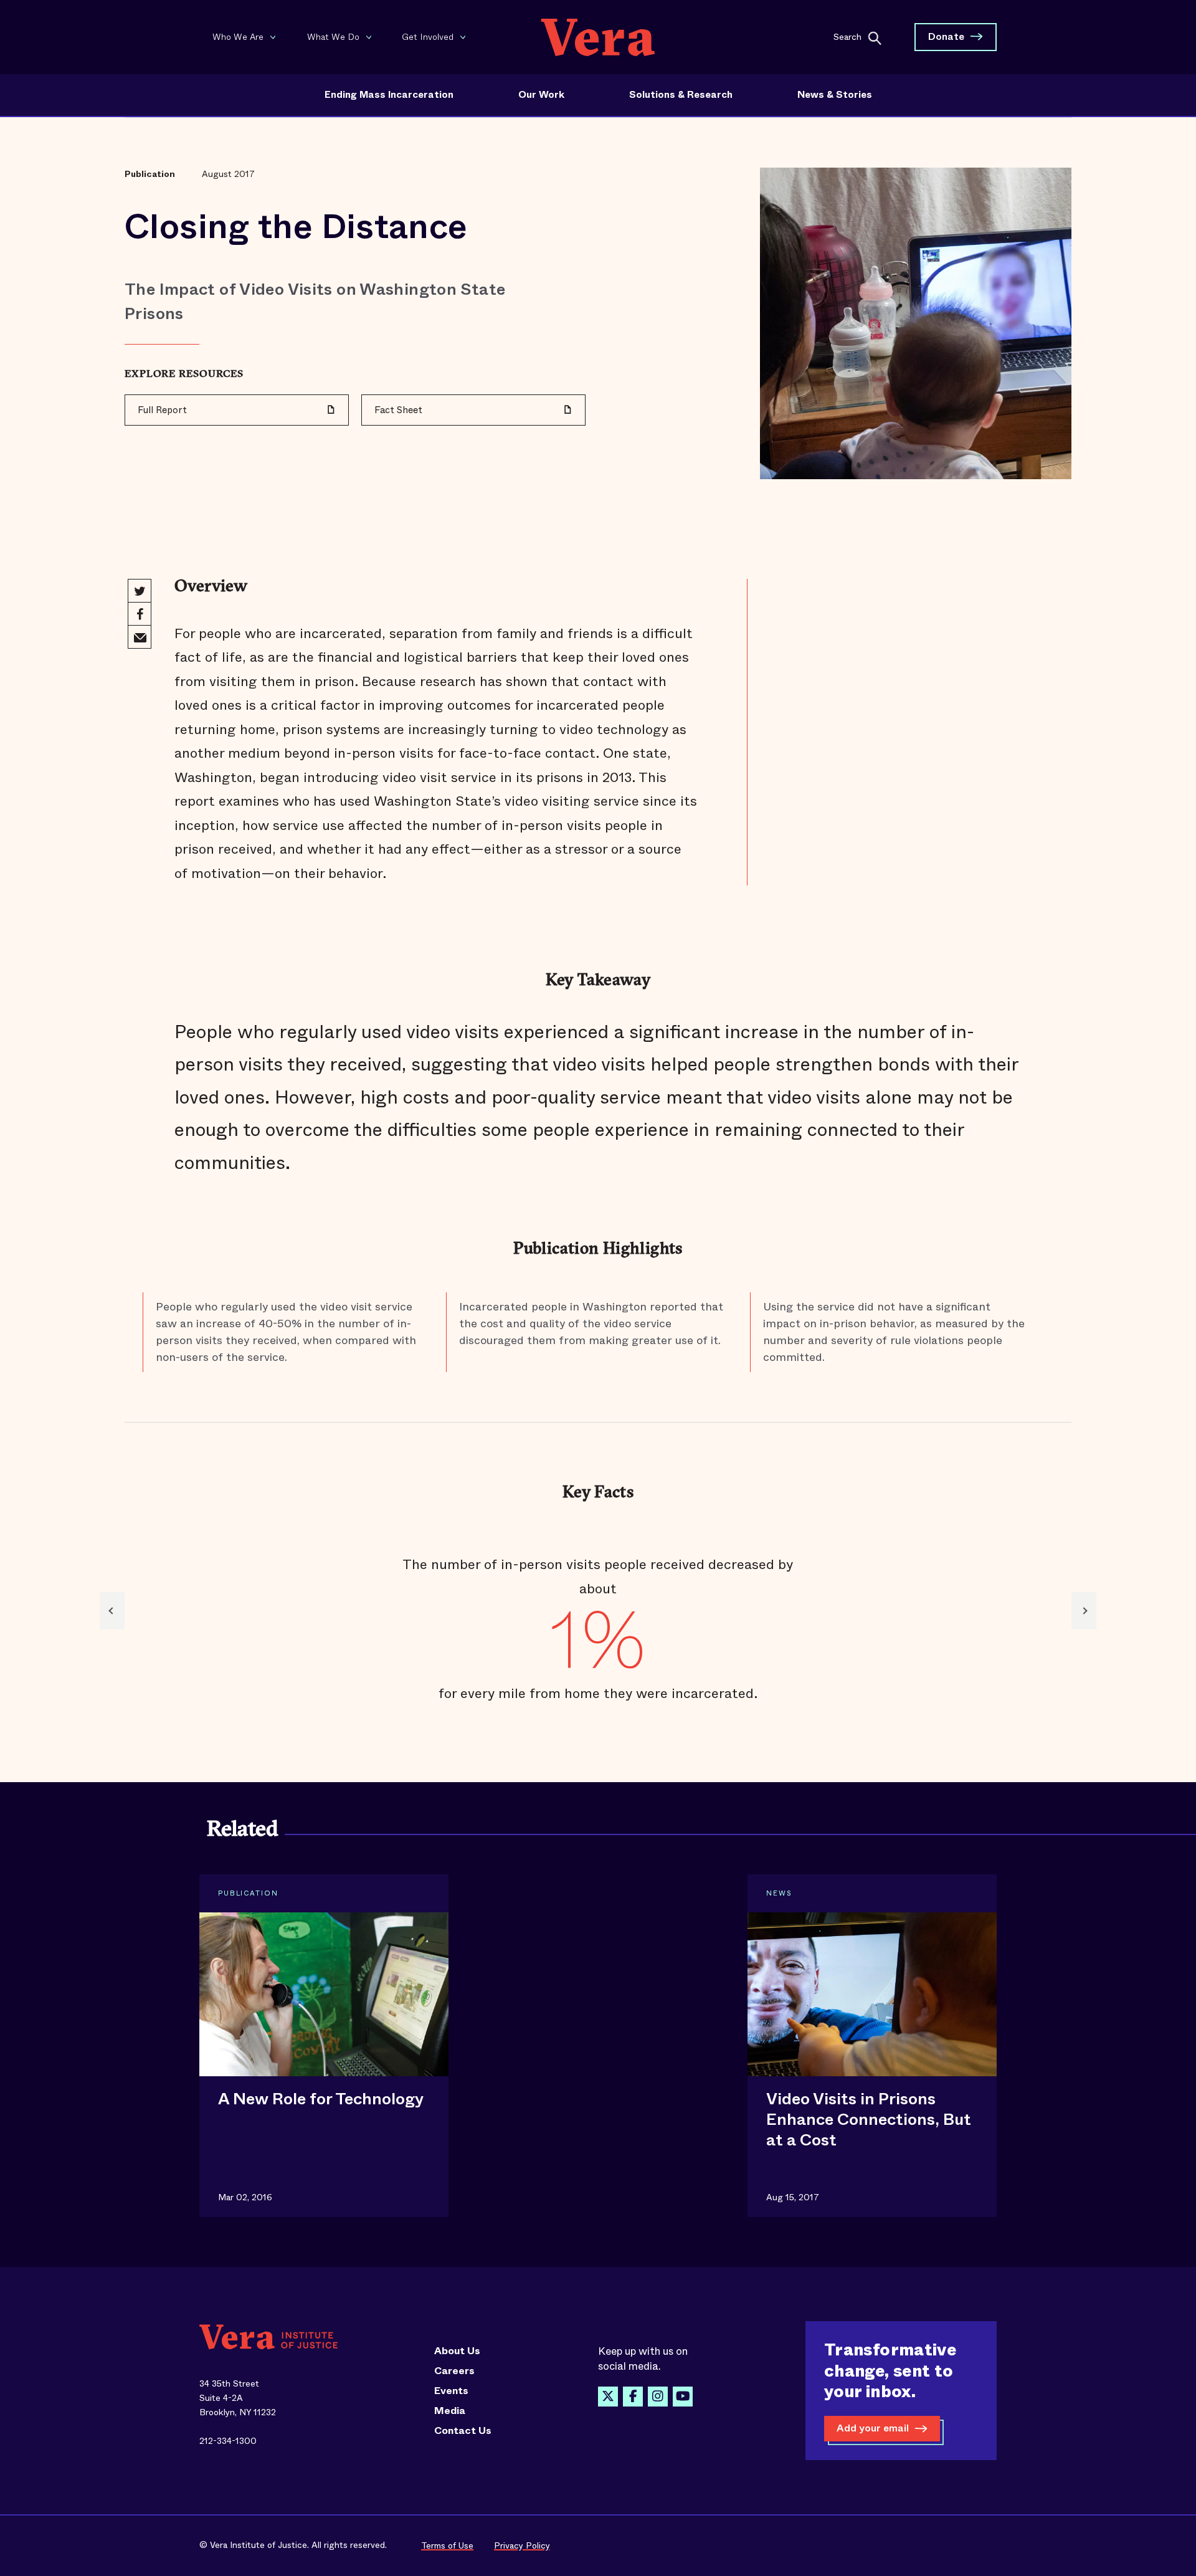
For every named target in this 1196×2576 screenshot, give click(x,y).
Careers (454, 2371)
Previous (112, 1611)
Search (847, 36)
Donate (946, 36)
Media (450, 2411)
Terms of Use (447, 2545)
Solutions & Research (681, 95)
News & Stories (835, 95)
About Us (457, 2351)
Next (1084, 1611)
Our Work (541, 95)
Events (451, 2391)
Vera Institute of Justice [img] (598, 37)
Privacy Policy (522, 2545)
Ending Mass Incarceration (389, 95)
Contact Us (463, 2431)
